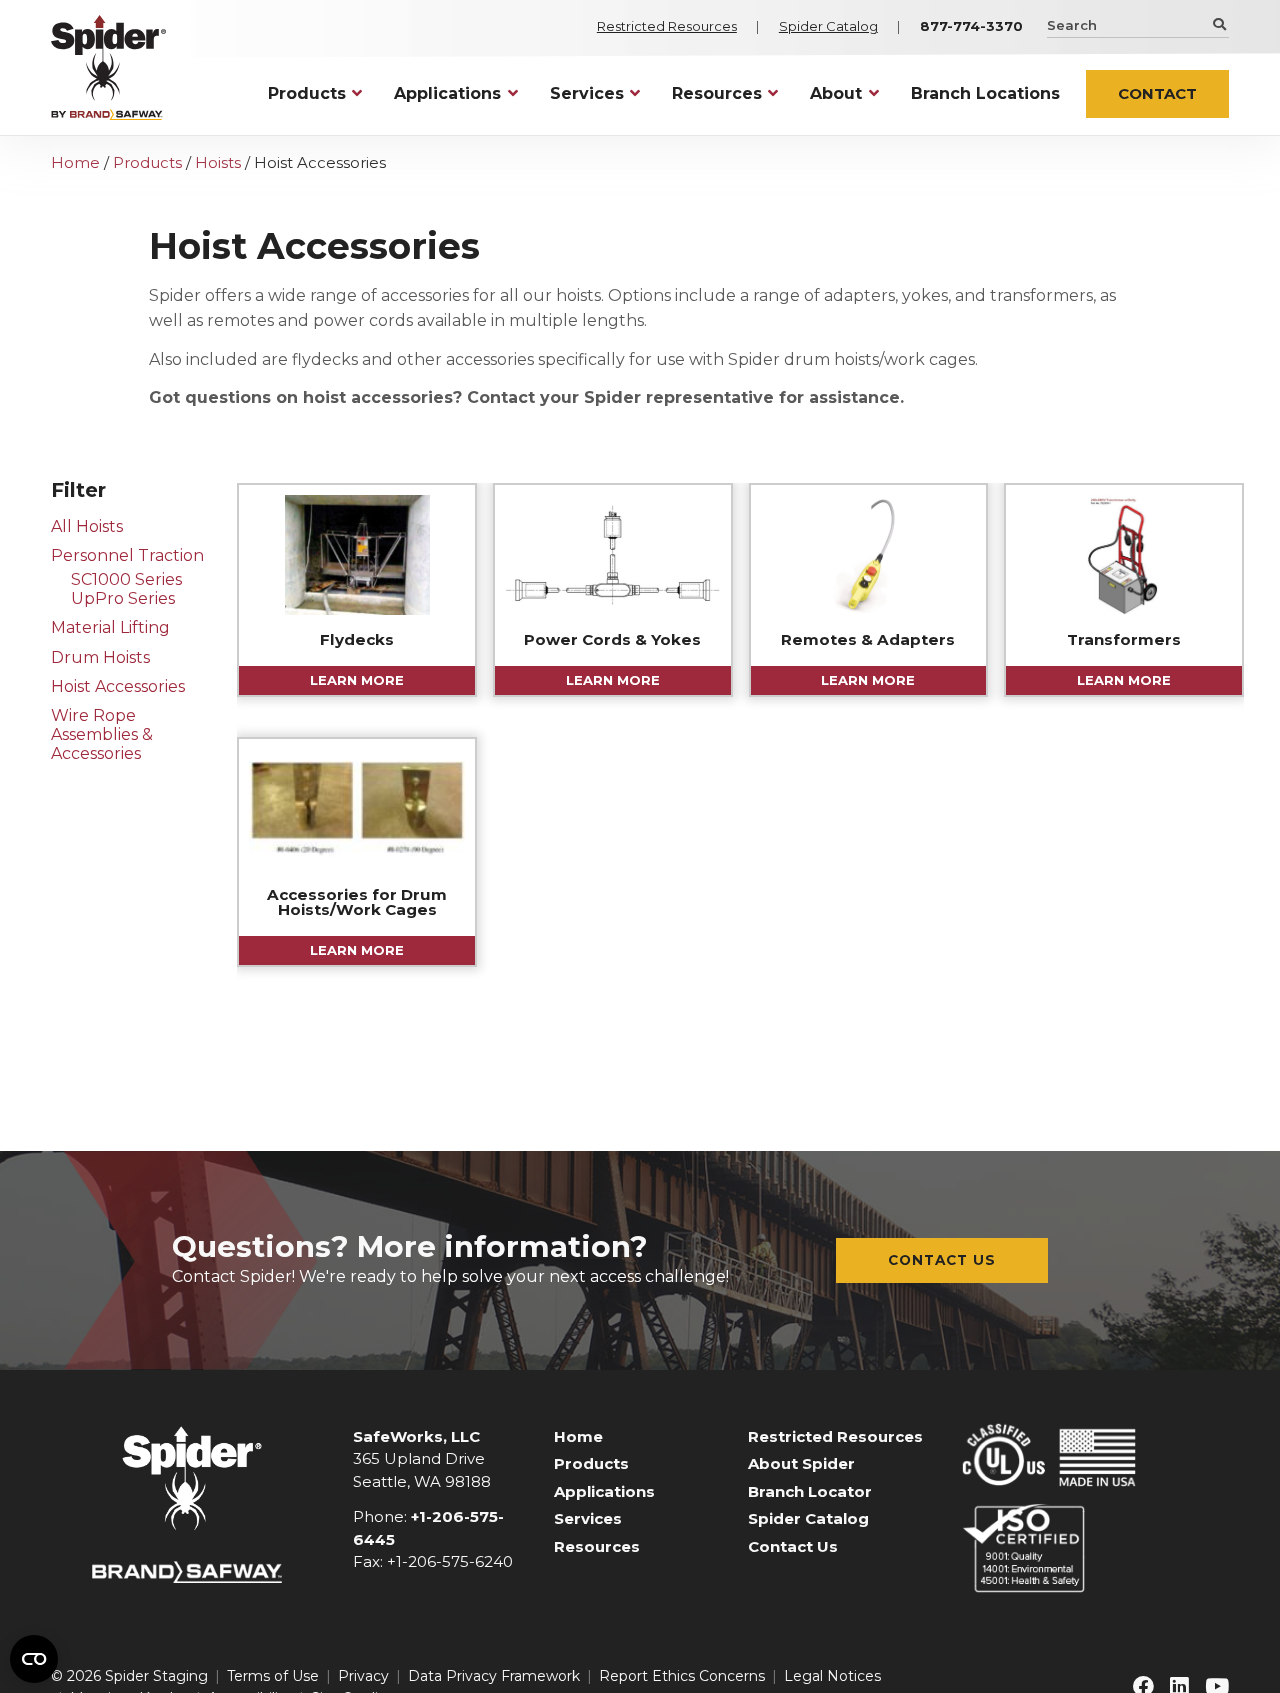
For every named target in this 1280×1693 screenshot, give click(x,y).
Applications (604, 1491)
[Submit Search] (1217, 24)
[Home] (108, 67)
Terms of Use (273, 1676)
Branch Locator (810, 1491)
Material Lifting (110, 627)
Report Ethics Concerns (682, 1676)
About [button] (836, 93)
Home (75, 162)
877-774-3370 (971, 26)
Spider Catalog (828, 26)
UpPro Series (123, 598)
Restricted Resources (667, 26)
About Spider (801, 1463)
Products (147, 162)
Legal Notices (832, 1676)
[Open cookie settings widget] (34, 1659)
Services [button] (587, 93)
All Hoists (87, 526)
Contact (1157, 93)
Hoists (218, 162)
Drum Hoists (100, 657)
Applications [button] (447, 93)
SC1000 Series (126, 579)
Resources (597, 1546)
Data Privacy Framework (494, 1676)
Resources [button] (717, 93)
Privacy (363, 1676)
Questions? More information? (410, 1246)
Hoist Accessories (118, 686)
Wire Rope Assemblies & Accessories (102, 734)
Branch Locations (985, 93)
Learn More (357, 680)
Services (588, 1518)
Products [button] (307, 93)
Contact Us (942, 1260)
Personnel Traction (127, 555)
